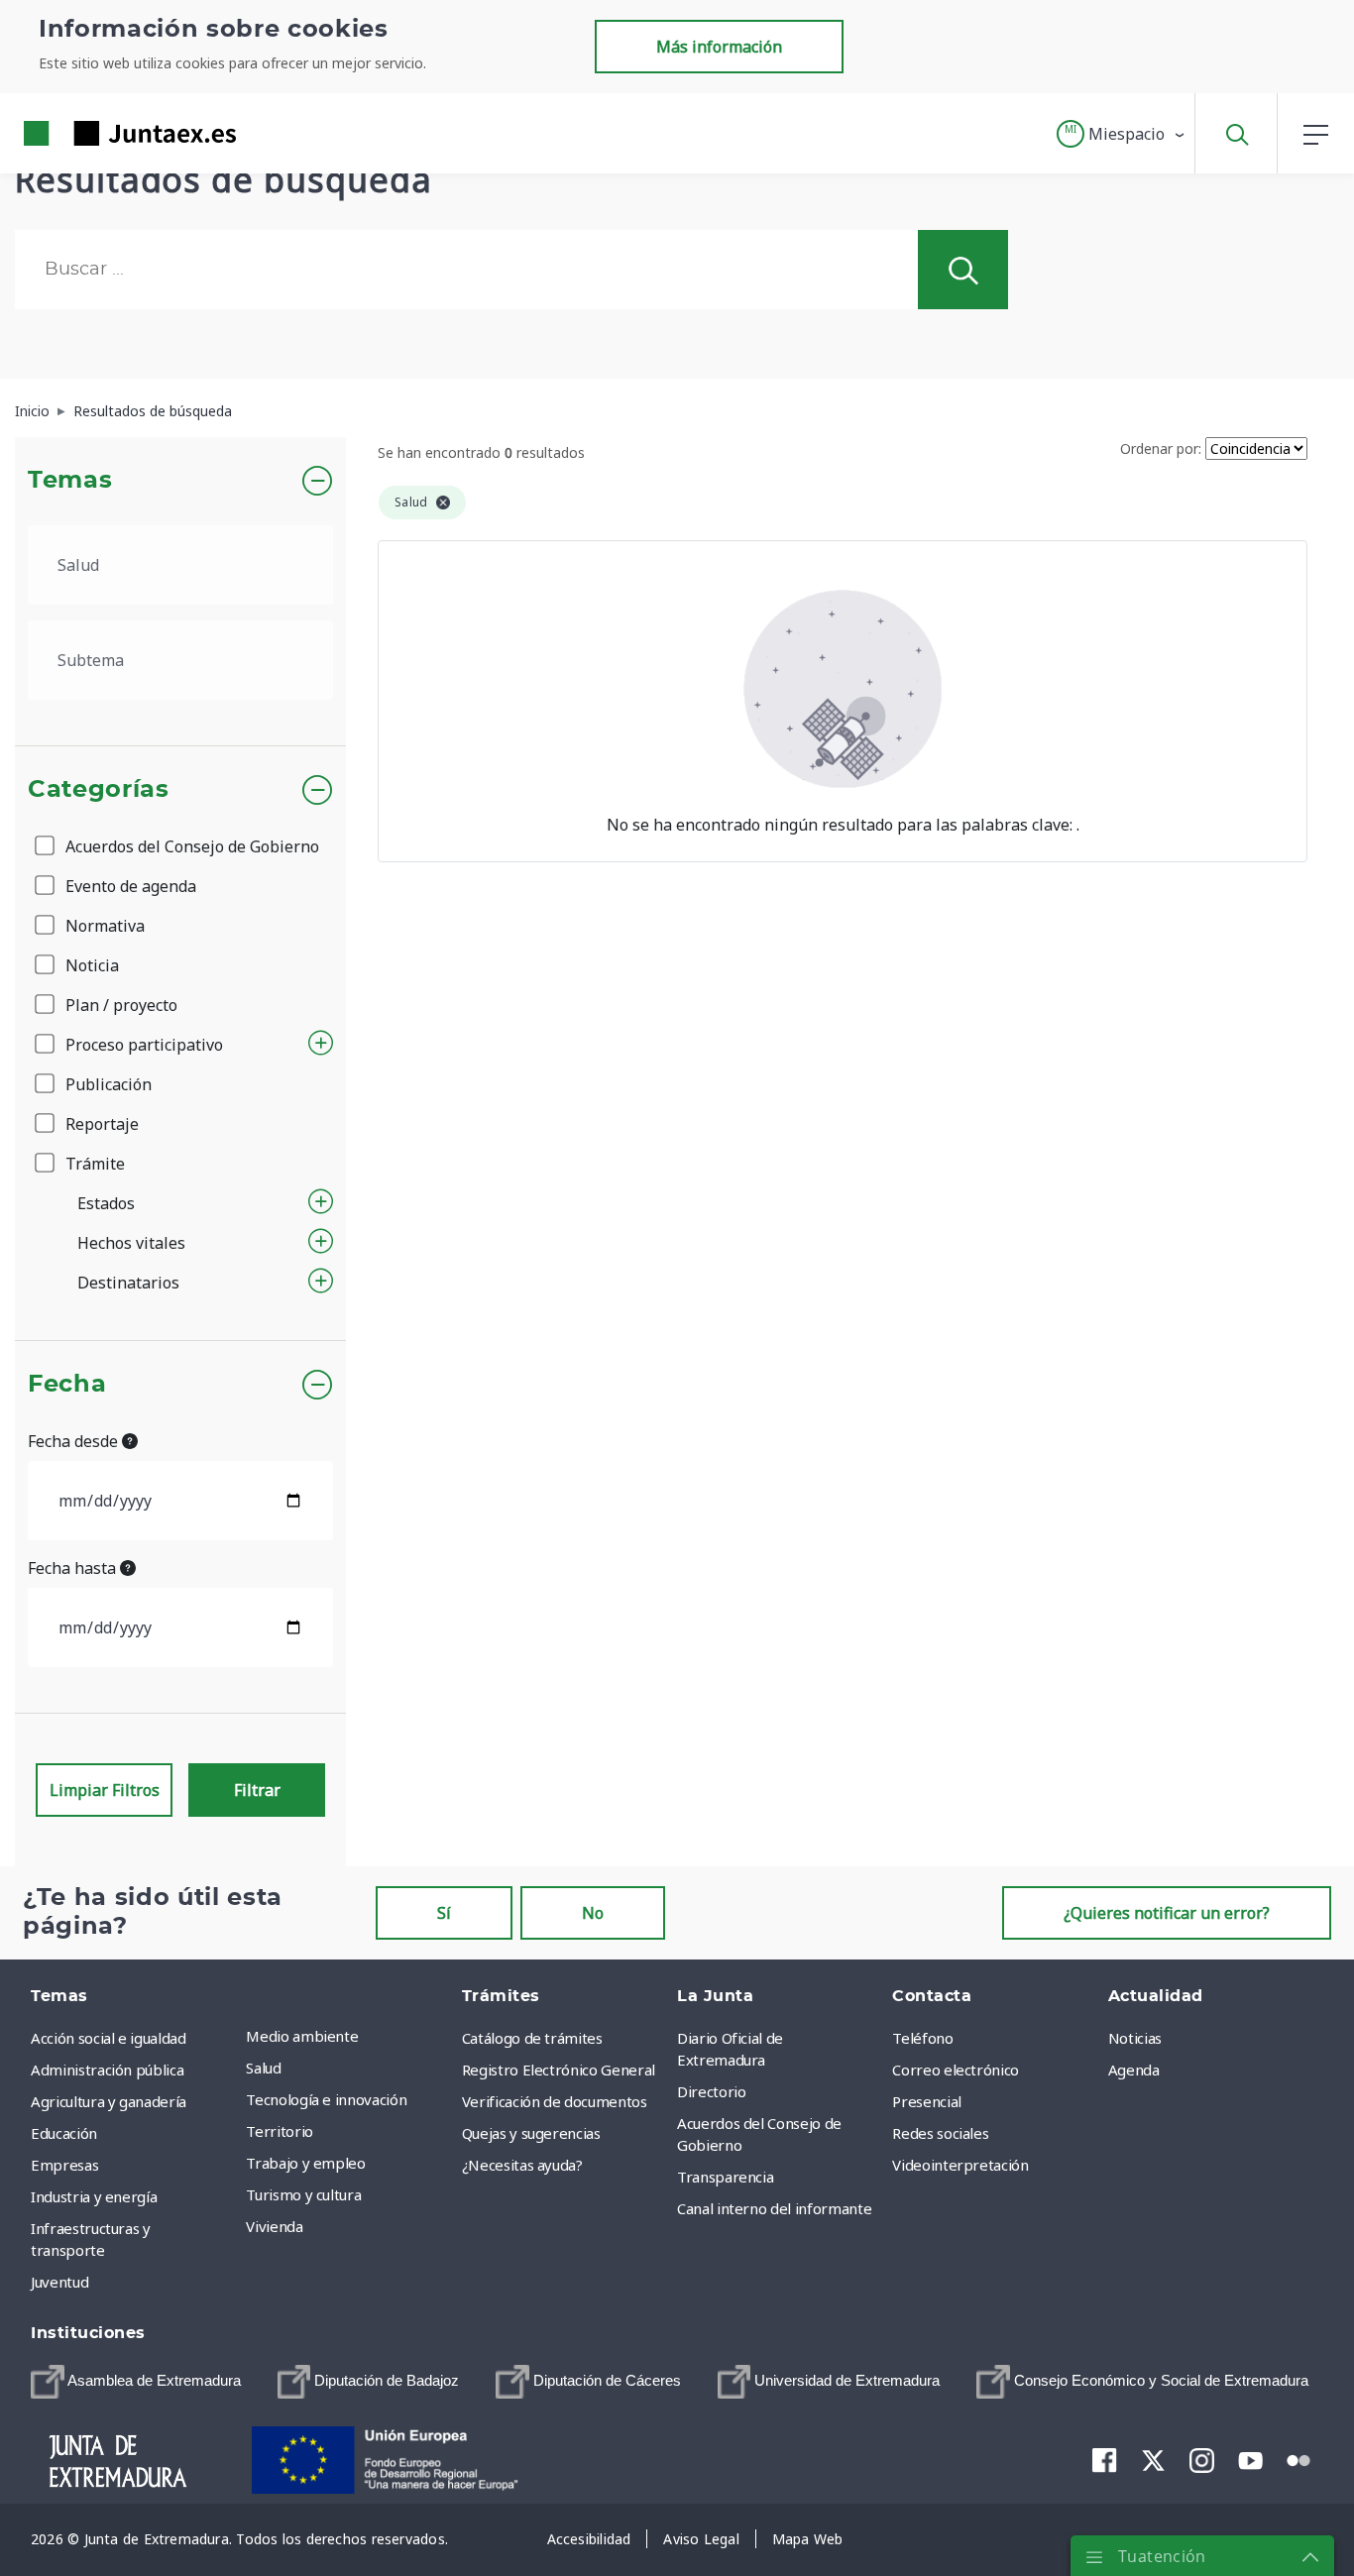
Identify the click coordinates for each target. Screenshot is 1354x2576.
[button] (1122, 134)
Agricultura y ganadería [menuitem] (109, 2101)
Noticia (90, 965)
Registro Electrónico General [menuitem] (559, 2070)
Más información (719, 47)
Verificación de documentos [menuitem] (555, 2101)
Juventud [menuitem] (59, 2282)
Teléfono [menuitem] (922, 2038)
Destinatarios (128, 1283)
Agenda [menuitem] (1134, 2070)
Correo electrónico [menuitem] (956, 2070)
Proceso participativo (142, 1045)
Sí (444, 1913)
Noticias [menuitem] (1135, 2038)
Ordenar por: (1161, 448)
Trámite (93, 1164)
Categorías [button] (99, 790)
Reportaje (100, 1124)
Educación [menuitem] (64, 2133)
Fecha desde (75, 1441)
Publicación (107, 1084)
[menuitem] (136, 2382)
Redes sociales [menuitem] (940, 2133)
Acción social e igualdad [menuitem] (109, 2038)
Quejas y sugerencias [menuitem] (531, 2133)
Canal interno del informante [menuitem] (774, 2208)
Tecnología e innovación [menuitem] (326, 2099)
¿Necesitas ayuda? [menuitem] (522, 2165)
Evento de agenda (129, 886)
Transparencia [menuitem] (725, 2177)
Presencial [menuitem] (927, 2101)
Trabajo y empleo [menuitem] (305, 2163)
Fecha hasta (74, 1568)
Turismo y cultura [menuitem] (303, 2194)
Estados (106, 1203)
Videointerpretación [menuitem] (960, 2165)
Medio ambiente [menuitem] (302, 2036)
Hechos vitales (131, 1243)
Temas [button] (70, 481)
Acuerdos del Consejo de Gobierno (190, 846)
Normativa (103, 926)
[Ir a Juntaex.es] (94, 133)
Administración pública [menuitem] (107, 2070)
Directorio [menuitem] (712, 2091)
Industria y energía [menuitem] (94, 2196)
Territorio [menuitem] (280, 2131)
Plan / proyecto (119, 1005)
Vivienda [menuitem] (274, 2226)
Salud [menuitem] (263, 2068)
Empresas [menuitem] (64, 2165)
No (593, 1913)
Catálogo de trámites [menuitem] (532, 2038)
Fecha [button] (67, 1385)
